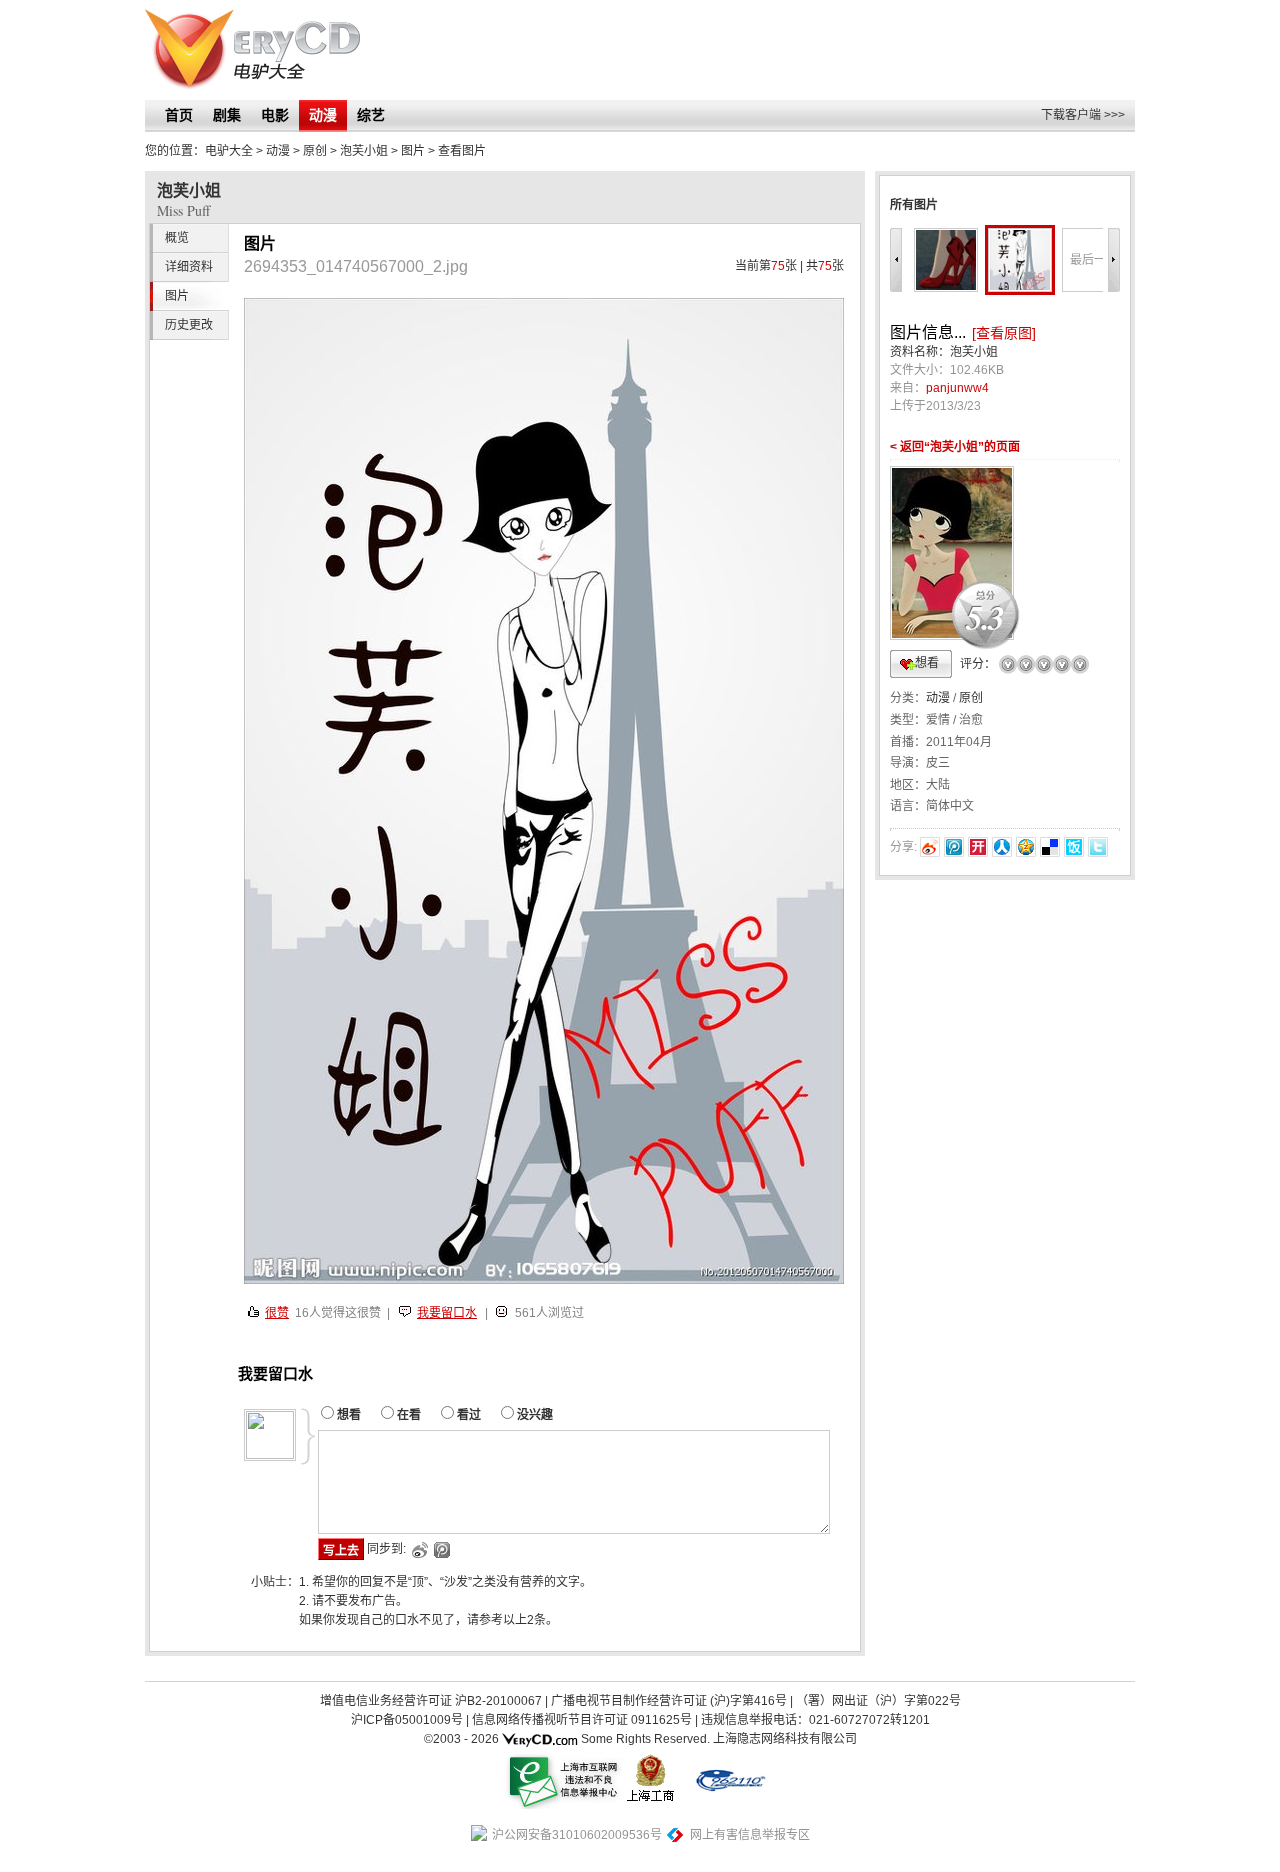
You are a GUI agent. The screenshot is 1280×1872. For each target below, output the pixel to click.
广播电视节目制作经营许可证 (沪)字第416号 (669, 1701)
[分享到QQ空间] (1026, 847)
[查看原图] (1004, 333)
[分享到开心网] (978, 847)
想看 (927, 663)
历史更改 (189, 325)
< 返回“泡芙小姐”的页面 (955, 447)
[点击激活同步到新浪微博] (418, 1550)
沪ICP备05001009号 (407, 1720)
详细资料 (189, 267)
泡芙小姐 (364, 151)
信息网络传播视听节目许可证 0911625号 (582, 1720)
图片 (413, 151)
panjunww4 (957, 388)
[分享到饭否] (1074, 847)
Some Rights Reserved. (645, 1739)
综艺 (371, 115)
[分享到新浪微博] (930, 847)
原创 (971, 698)
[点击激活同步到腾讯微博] (440, 1550)
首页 (179, 115)
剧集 (227, 115)
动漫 (323, 115)
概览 (177, 238)
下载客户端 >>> (1083, 115)
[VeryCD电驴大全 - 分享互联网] (252, 50)
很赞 (277, 1313)
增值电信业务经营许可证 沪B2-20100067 (431, 1701)
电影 (275, 115)
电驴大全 (229, 151)
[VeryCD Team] (540, 1739)
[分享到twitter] (1098, 847)
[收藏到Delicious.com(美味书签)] (1050, 847)
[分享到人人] (1002, 847)
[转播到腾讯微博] (954, 847)
